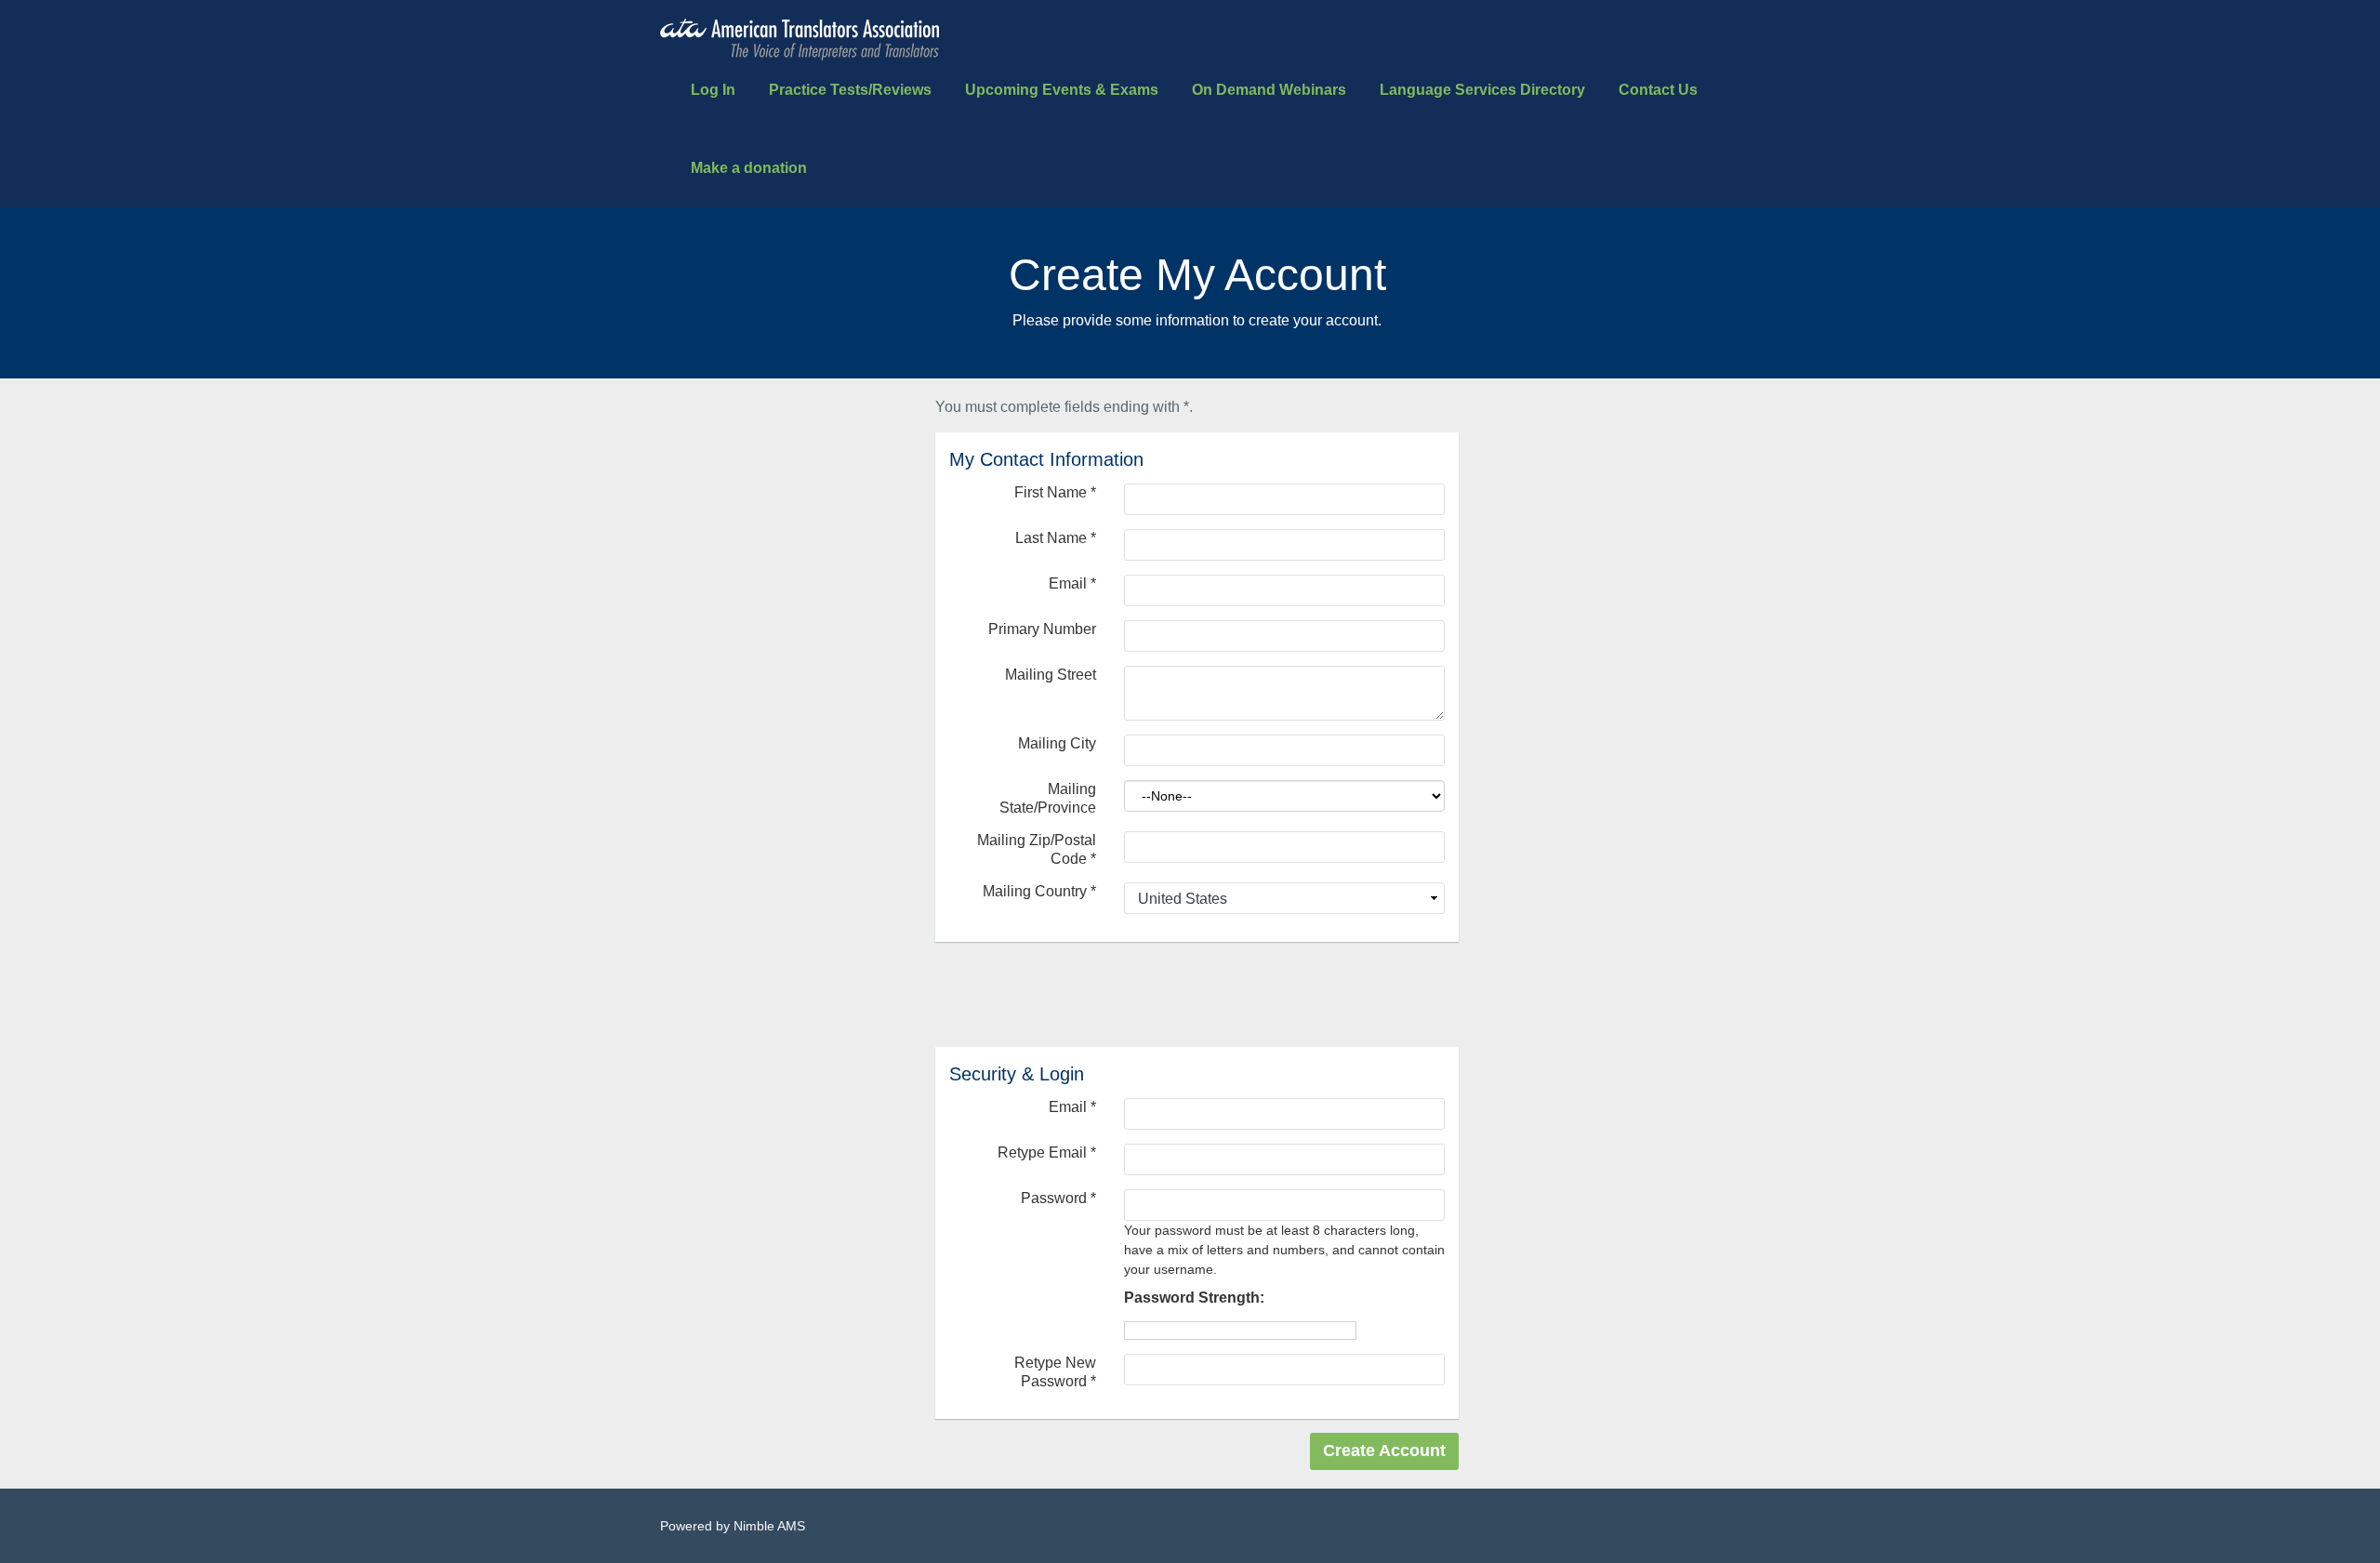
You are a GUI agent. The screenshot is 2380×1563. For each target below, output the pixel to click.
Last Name (1056, 538)
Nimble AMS (769, 1526)
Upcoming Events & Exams (1062, 90)
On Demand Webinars (1269, 90)
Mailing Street (1051, 675)
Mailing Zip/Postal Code (1037, 849)
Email (1072, 583)
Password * (1058, 1198)
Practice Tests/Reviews (850, 90)
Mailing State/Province (1048, 798)
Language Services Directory (1482, 90)
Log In (713, 90)
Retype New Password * (1055, 1372)
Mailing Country (1039, 891)
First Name (1055, 492)
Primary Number (1042, 629)
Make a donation (749, 168)
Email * (1072, 1107)
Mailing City (1057, 743)
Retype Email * (1047, 1152)
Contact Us (1658, 90)
